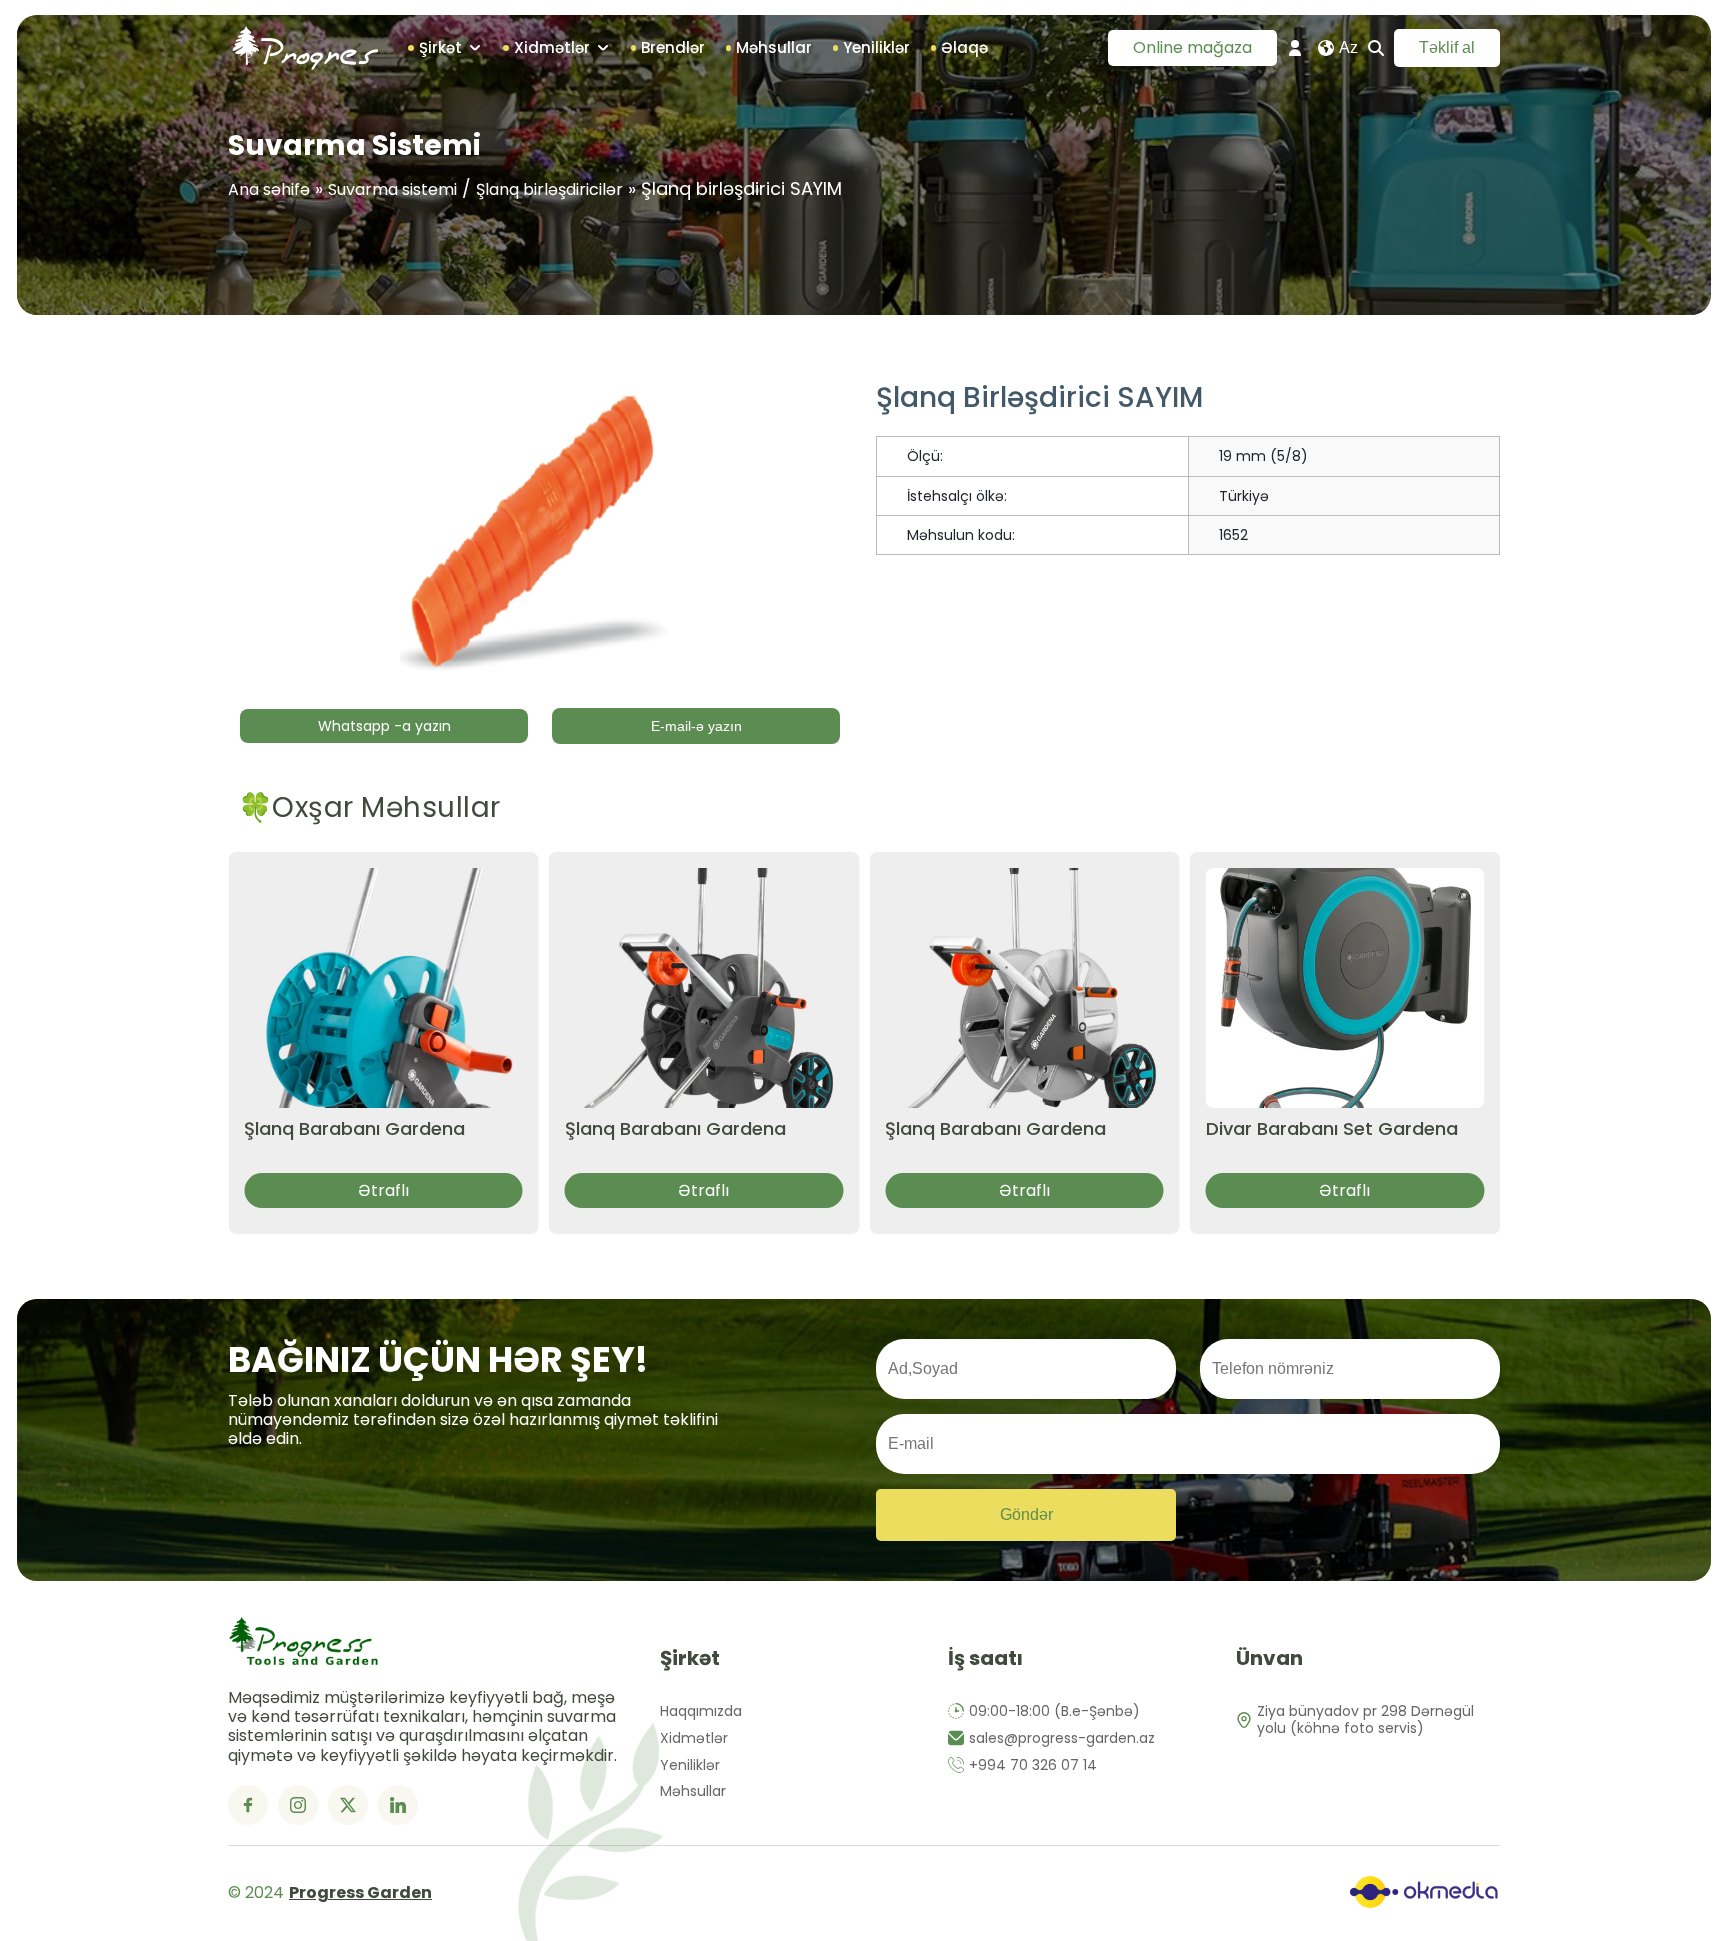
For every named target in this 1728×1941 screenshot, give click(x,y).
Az (1348, 47)
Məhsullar (693, 1791)
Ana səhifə (269, 189)
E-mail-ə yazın (696, 726)
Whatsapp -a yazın (384, 726)
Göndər (1026, 1514)
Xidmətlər (694, 1738)
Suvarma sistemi (392, 189)
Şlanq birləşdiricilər (549, 189)
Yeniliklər (690, 1765)
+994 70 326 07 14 (1033, 1765)
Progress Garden (360, 1893)
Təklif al (1447, 47)
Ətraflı (383, 1190)
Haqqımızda (701, 1711)
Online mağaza (1192, 47)
